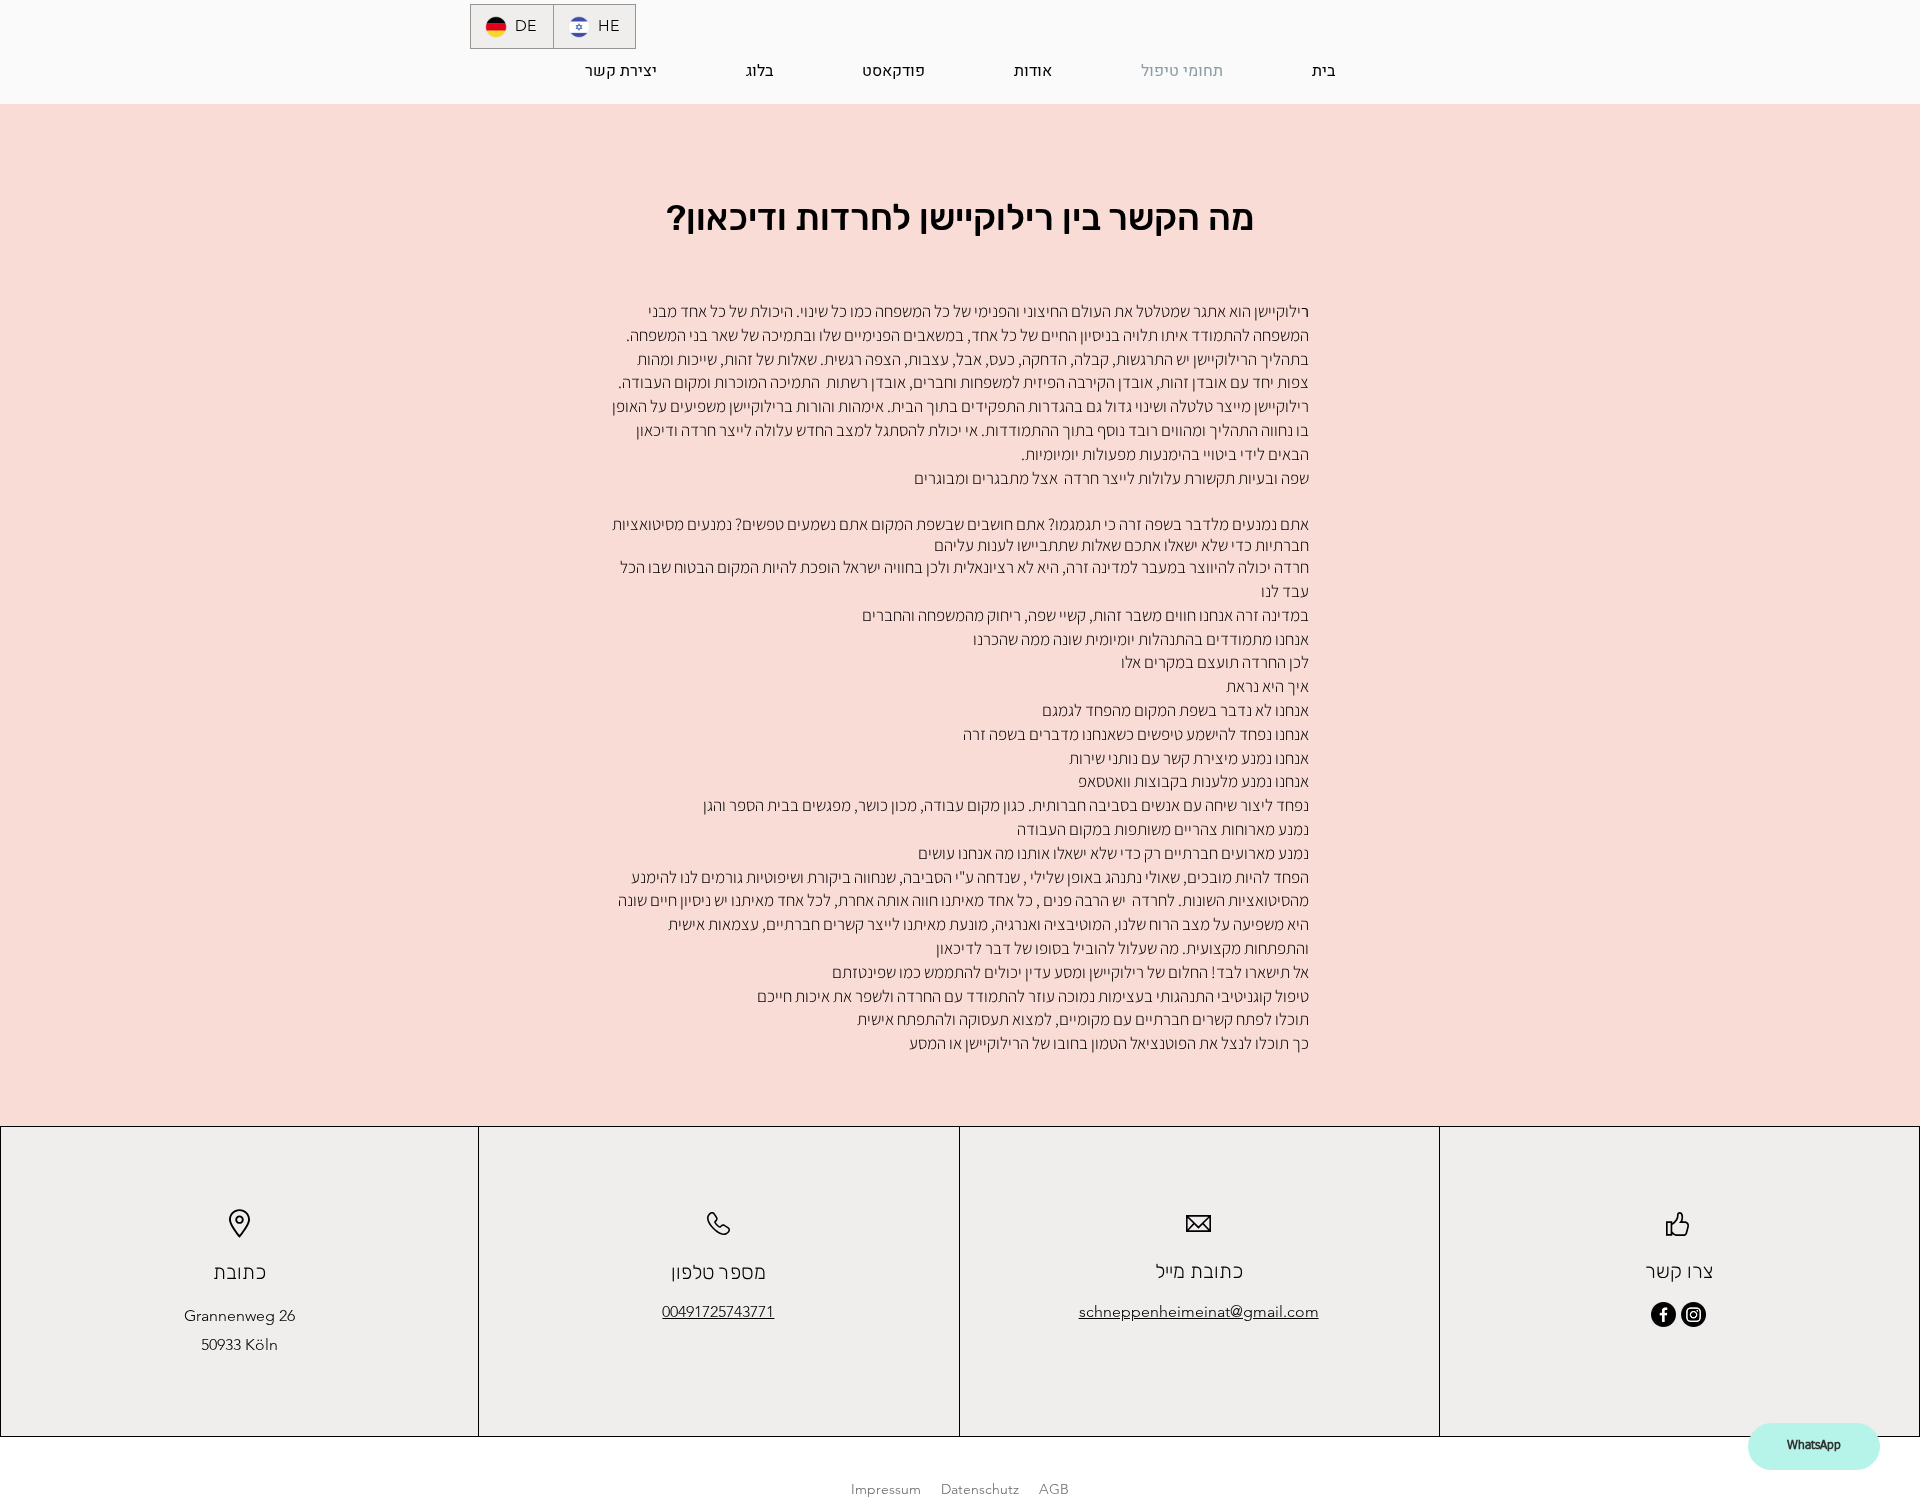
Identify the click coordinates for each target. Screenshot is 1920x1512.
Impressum (886, 1489)
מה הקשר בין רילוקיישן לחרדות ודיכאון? (960, 217)
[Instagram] (1693, 1314)
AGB (1054, 1489)
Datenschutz (980, 1489)
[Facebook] (1663, 1314)
